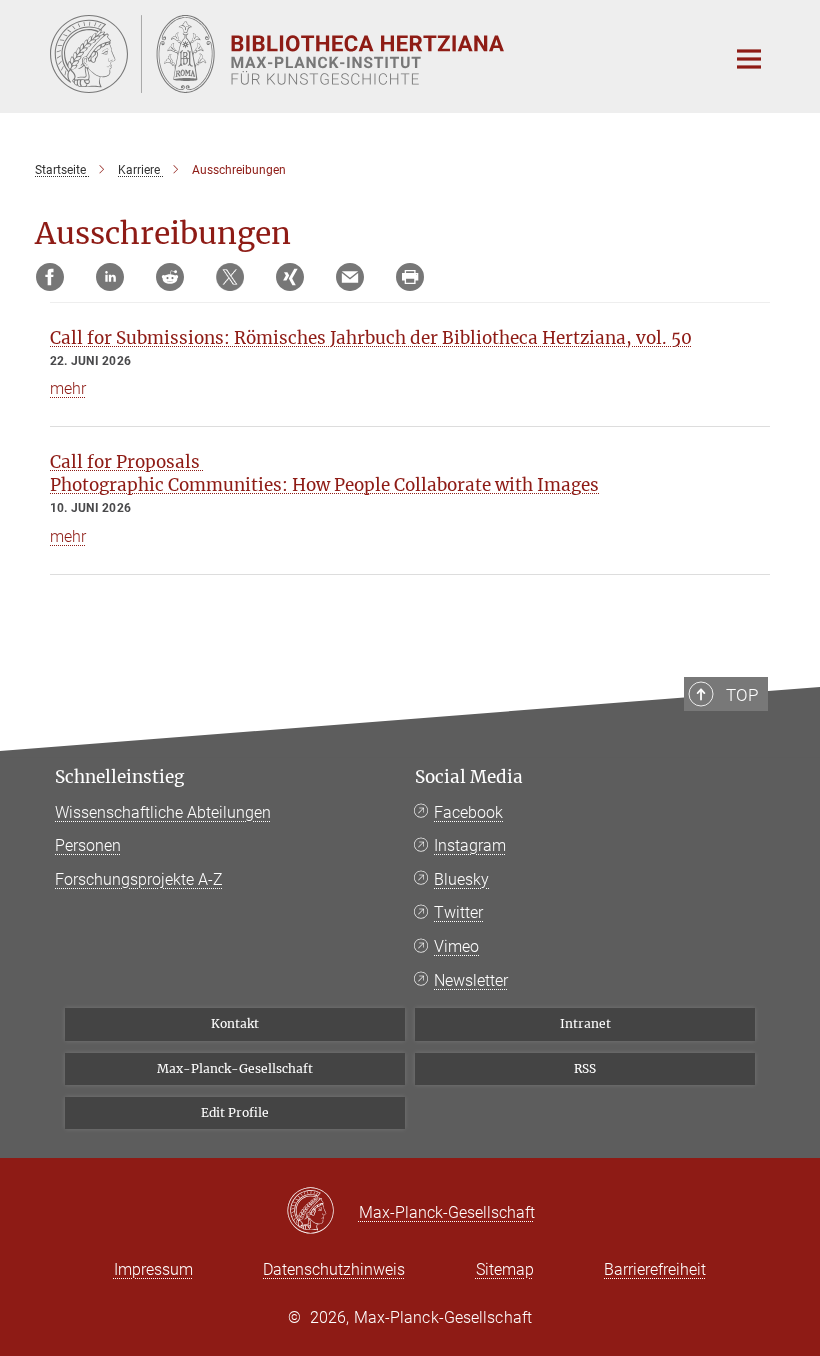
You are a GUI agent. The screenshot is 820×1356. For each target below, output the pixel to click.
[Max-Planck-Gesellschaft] (322, 1212)
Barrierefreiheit (655, 1269)
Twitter (458, 912)
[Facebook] (50, 277)
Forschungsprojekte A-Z (139, 879)
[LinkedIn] (110, 277)
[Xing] (290, 277)
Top (742, 695)
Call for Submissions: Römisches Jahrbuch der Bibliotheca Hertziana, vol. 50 (371, 338)
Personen (88, 845)
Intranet (585, 1023)
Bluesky (461, 879)
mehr (68, 388)
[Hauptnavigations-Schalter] (749, 59)
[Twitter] (230, 277)
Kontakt (235, 1023)
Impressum (153, 1269)
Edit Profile (235, 1112)
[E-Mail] (350, 277)
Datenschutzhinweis (334, 1269)
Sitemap (505, 1269)
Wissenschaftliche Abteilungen (163, 812)
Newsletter (471, 980)
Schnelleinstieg (119, 777)
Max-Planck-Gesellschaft (235, 1068)
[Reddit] (170, 277)
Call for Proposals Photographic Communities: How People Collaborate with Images (324, 473)
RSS (585, 1068)
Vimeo (456, 946)
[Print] (410, 277)
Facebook (468, 812)
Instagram (470, 845)
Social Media (469, 777)
